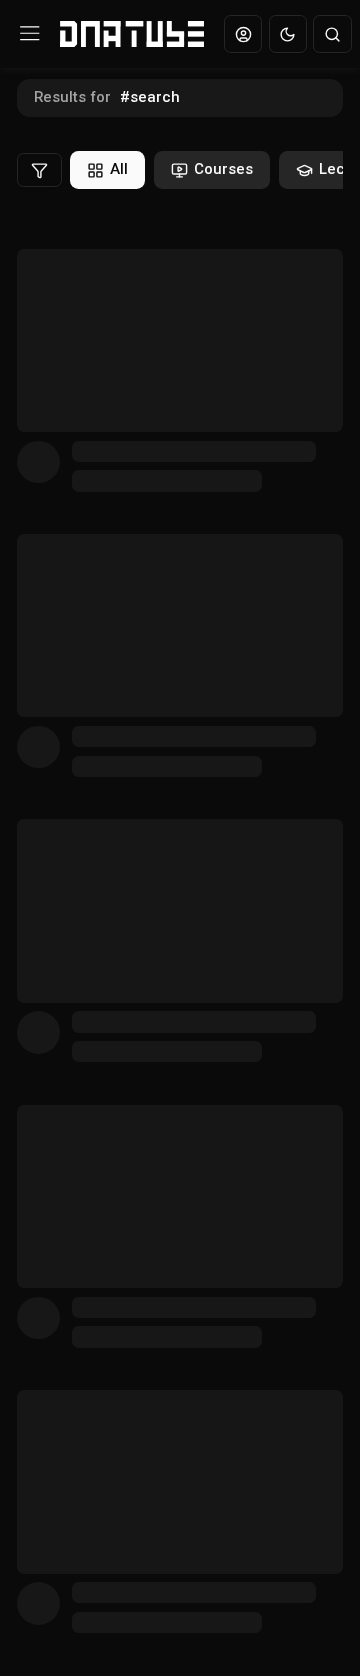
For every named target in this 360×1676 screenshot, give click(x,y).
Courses (223, 169)
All (119, 169)
